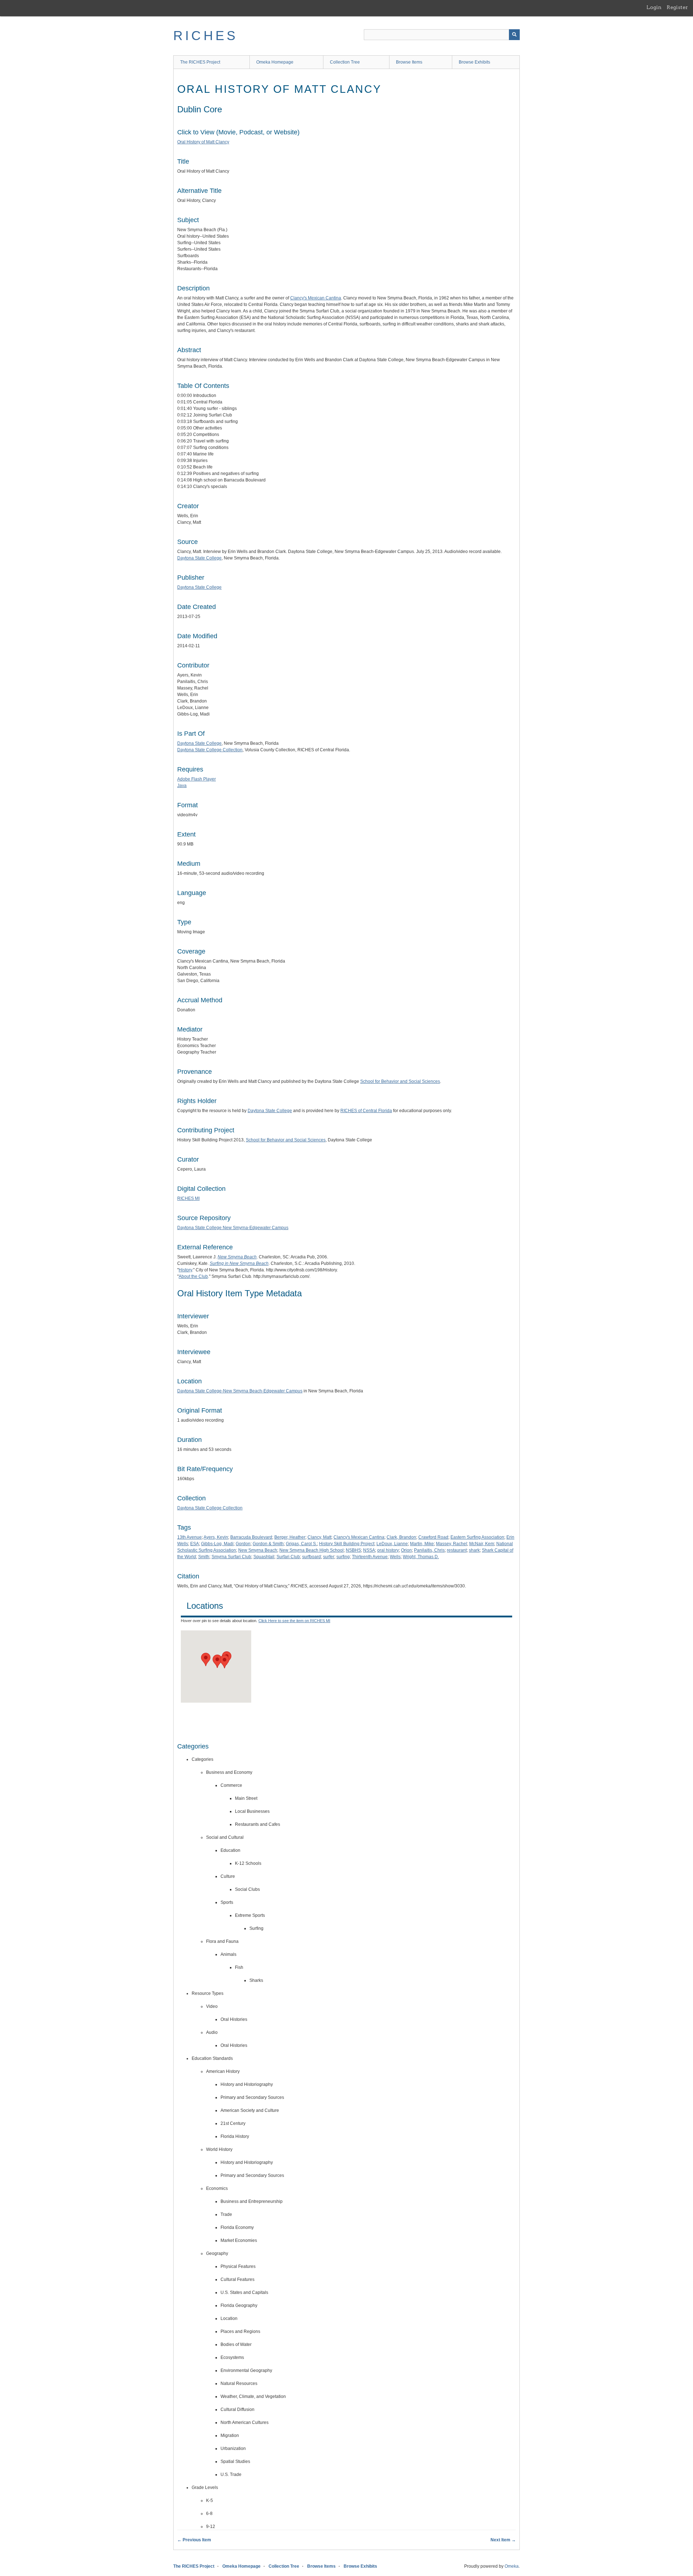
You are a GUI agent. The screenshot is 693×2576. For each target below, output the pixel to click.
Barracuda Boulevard (251, 1537)
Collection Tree (345, 62)
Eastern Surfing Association (477, 1537)
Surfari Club (288, 1557)
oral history (388, 1550)
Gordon (243, 1544)
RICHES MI (188, 1198)
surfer (329, 1557)
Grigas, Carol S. (301, 1544)
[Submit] (514, 35)
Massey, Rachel (452, 1544)
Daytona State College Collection (210, 750)
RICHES (206, 36)
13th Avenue (189, 1537)
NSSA (369, 1550)
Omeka (512, 2566)
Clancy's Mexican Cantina (316, 298)
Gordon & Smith (268, 1544)
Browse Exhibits (474, 62)
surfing (343, 1557)
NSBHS (353, 1550)
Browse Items (409, 62)
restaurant (457, 1550)
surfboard (311, 1557)
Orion (406, 1550)
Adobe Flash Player (197, 779)
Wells (395, 1557)
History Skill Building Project (347, 1544)
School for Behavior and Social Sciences (400, 1081)
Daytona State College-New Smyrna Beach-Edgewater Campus (240, 1391)
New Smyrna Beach (258, 1550)
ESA (195, 1544)
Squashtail (264, 1557)
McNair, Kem (482, 1544)
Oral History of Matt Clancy (203, 142)
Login (654, 7)
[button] (217, 1661)
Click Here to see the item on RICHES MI (294, 1621)
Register (677, 7)
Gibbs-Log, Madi (217, 1544)
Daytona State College (199, 558)
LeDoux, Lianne (392, 1544)
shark (474, 1550)
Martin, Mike (422, 1544)
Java (182, 786)
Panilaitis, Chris (429, 1550)
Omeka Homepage (275, 62)
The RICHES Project (200, 62)
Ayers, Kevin (216, 1537)
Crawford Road (433, 1537)
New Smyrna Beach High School (311, 1550)
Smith (204, 1557)
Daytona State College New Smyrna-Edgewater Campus (233, 1228)
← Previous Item (194, 2540)
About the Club (193, 1276)
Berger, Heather (290, 1537)
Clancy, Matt (319, 1537)
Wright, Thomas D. (421, 1557)
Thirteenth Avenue (370, 1557)
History (185, 1270)
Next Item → (503, 2540)
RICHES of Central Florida (366, 1111)
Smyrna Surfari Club (231, 1557)
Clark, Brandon (401, 1537)
